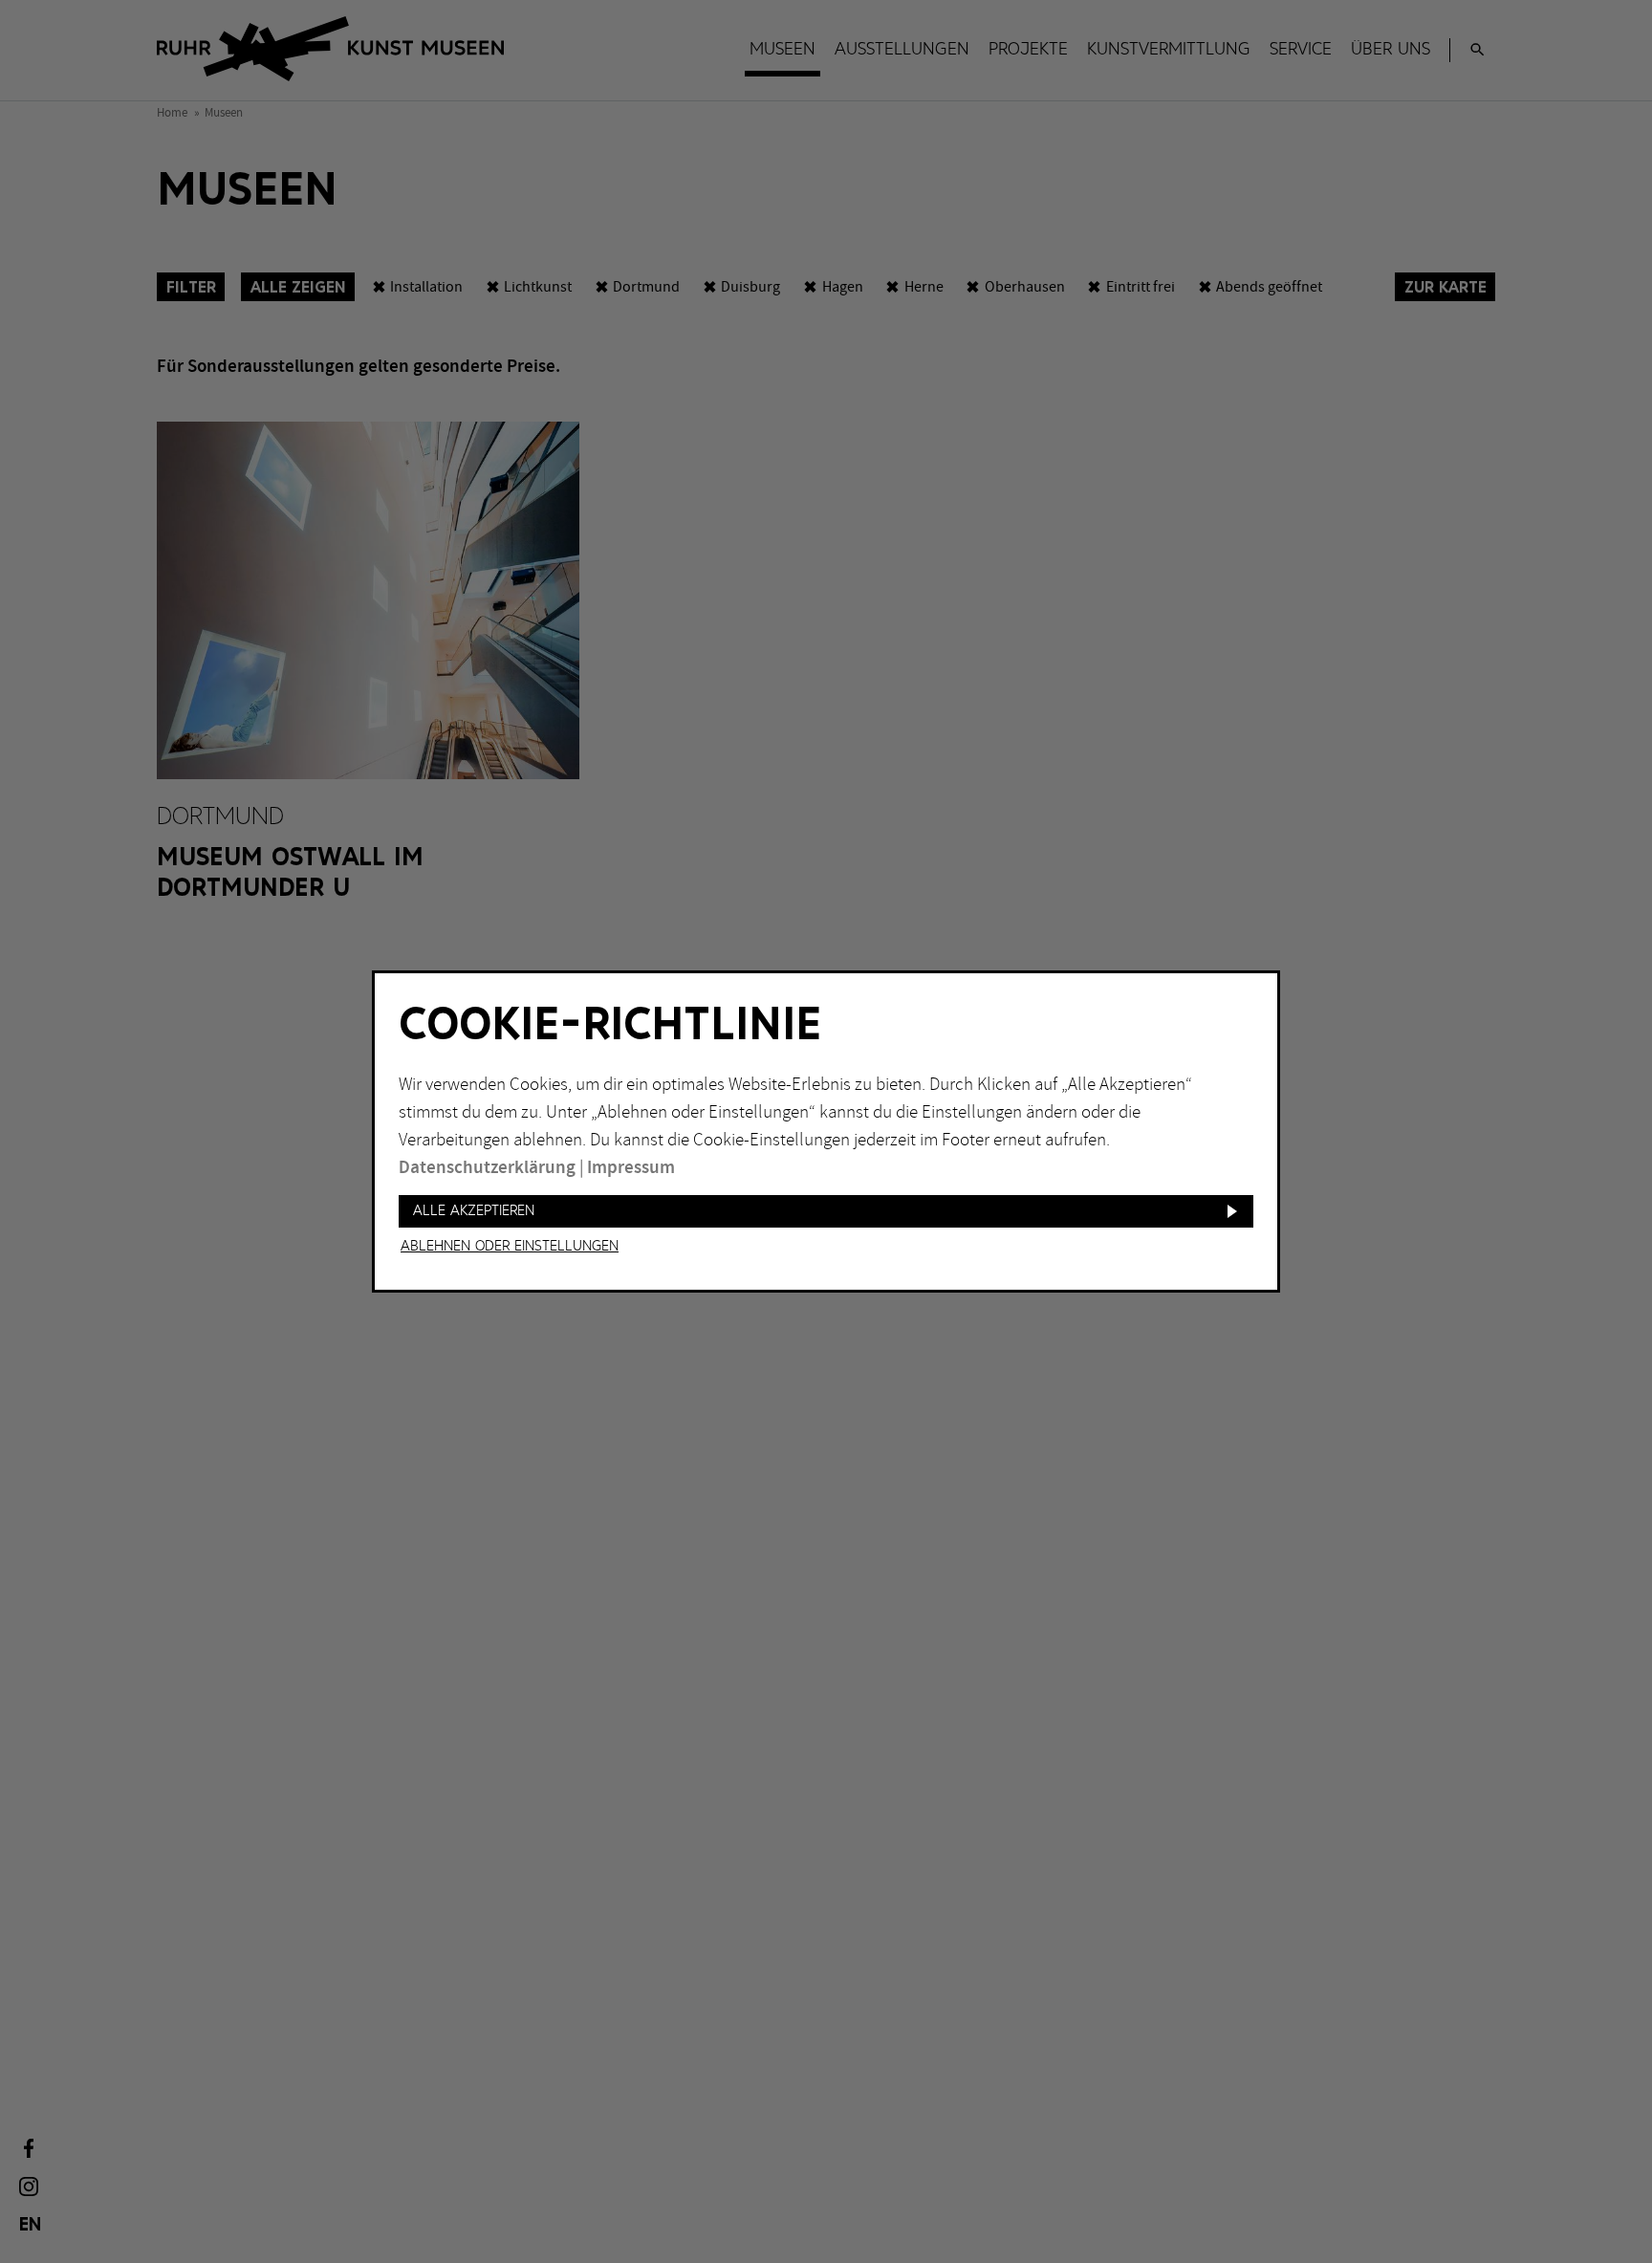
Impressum (631, 1168)
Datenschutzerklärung (487, 1168)
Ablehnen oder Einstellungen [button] (510, 1247)
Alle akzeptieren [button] (474, 1211)
